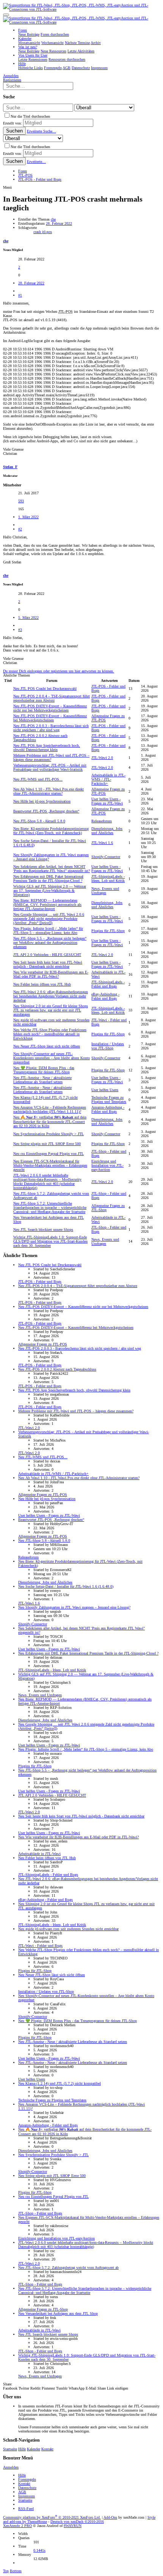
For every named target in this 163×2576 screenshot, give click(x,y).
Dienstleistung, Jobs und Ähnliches (107, 831)
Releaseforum (102, 821)
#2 (20, 529)
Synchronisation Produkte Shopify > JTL (49, 1134)
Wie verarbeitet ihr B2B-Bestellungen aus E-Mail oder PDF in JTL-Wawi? (51, 974)
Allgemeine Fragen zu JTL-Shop (43, 2309)
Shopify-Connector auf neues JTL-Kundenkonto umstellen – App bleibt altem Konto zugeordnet (52, 1058)
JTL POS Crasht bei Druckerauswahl (45, 689)
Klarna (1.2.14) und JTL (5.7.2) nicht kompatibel (60, 2083)
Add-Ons (110, 2517)
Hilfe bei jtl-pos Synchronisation (42, 801)
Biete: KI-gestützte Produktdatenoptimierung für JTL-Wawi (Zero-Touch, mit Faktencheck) (51, 831)
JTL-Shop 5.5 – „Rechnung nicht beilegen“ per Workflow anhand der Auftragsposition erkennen (50, 943)
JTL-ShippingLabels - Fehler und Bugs (108, 984)
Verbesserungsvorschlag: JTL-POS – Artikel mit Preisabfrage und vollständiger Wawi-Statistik (50, 767)
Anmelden (11, 2467)
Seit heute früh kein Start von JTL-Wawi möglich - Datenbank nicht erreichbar (48, 964)
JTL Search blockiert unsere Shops (43, 1230)
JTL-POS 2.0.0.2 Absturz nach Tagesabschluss (57, 1369)
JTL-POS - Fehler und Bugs (40, 1282)
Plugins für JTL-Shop (108, 931)
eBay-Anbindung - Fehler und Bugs (105, 996)
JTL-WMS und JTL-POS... (38, 779)
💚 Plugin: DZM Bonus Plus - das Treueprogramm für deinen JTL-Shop (44, 1070)
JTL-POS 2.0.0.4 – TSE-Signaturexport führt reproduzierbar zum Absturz (52, 698)
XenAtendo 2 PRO (17, 2526)
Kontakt (47, 2449)
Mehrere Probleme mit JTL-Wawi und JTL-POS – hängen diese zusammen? (76, 1411)
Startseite (10, 2449)
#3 (20, 630)
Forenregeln (27, 2479)
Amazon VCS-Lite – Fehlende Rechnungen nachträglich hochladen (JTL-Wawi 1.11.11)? (50, 1109)
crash (38, 232)
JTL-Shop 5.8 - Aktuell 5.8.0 (39, 821)
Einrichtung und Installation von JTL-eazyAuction (107, 1165)
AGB (22, 2492)
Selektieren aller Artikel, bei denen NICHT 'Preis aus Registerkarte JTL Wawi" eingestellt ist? (52, 869)
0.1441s (39, 2550)
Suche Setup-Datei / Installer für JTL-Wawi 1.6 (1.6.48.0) (66, 1586)
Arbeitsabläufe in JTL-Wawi (39, 1854)
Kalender (34, 2449)
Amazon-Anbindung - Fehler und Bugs (108, 1109)
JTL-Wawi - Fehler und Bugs (40, 1946)
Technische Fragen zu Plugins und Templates (109, 1099)
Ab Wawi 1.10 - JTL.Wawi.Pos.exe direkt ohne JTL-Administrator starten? (49, 791)
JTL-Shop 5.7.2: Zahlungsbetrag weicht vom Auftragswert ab (68, 2268)
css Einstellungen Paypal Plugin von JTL (49, 1154)
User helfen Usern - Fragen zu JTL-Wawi (107, 801)
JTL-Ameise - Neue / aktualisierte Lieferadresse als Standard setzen (42, 1080)
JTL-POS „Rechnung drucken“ (46, 811)
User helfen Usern (105, 1090)
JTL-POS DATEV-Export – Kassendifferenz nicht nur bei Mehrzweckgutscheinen (50, 708)
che (53, 219)
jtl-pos (47, 232)
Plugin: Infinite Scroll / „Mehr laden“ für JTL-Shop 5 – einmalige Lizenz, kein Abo (48, 931)
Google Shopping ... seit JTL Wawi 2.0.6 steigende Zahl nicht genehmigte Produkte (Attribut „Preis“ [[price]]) (49, 919)
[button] (6, 15)
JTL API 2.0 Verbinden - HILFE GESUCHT (47, 955)
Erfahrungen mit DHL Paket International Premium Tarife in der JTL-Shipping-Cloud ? (48, 879)
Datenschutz (27, 2488)
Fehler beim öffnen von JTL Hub (42, 984)
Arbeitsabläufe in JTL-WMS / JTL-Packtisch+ (108, 779)
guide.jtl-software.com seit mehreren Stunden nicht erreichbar (68, 1929)
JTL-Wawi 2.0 (102, 758)
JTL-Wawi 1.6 (102, 843)
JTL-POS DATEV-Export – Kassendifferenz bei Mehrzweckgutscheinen (50, 718)
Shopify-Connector (106, 857)
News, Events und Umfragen (105, 891)
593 (21, 501)
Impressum (27, 2496)
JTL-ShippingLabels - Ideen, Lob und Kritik (108, 879)
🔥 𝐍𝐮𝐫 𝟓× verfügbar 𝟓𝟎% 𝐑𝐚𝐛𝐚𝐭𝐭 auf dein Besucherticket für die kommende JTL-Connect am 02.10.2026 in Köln (50, 1122)
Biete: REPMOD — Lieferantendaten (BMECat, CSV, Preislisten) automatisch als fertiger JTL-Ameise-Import (47, 905)
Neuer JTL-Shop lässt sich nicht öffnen (47, 1046)
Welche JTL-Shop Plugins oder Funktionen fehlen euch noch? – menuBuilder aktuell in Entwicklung (50, 1034)
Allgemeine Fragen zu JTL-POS (43, 1344)
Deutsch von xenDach (77, 2522)
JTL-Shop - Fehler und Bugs (40, 2213)
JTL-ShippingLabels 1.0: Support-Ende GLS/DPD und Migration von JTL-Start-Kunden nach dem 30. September (50, 1241)
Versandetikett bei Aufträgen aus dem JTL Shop (58, 2313)
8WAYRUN (73, 2526)
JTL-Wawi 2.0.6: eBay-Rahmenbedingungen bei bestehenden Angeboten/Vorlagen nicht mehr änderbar (51, 996)
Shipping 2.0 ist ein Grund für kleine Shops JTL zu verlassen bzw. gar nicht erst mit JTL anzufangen (51, 1010)
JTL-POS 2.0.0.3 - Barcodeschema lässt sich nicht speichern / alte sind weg (51, 728)
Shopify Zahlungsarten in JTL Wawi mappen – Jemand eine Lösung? (74, 1607)
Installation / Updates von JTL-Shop (108, 1046)
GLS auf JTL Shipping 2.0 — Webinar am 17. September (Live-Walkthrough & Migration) (50, 890)
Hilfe (22, 2449)
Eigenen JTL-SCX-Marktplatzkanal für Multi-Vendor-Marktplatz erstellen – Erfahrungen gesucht (50, 1165)
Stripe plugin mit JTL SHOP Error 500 (47, 1144)
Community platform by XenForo (52, 2517)
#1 (20, 295)
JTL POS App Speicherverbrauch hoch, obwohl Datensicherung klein (47, 748)
